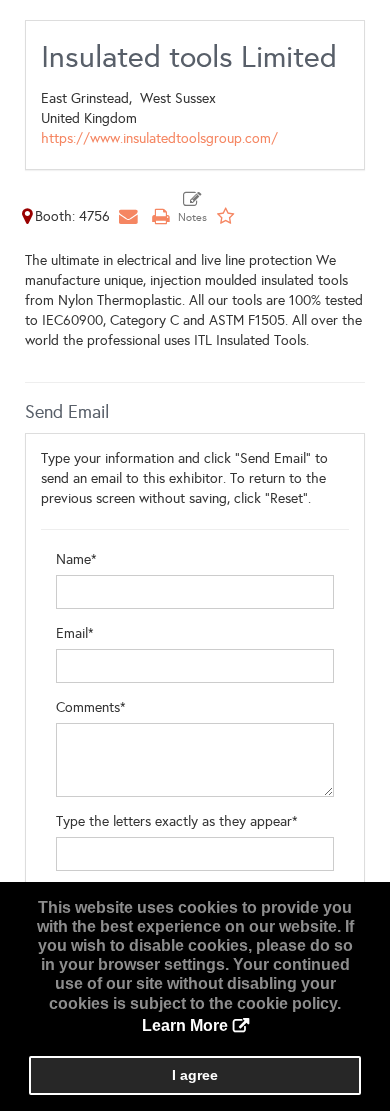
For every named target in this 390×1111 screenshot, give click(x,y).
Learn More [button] (185, 1025)
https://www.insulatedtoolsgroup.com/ (159, 138)
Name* (76, 559)
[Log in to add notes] (192, 208)
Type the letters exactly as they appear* (177, 821)
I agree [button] (195, 1075)
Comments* (91, 707)
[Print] (160, 216)
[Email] (128, 216)
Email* (75, 633)
